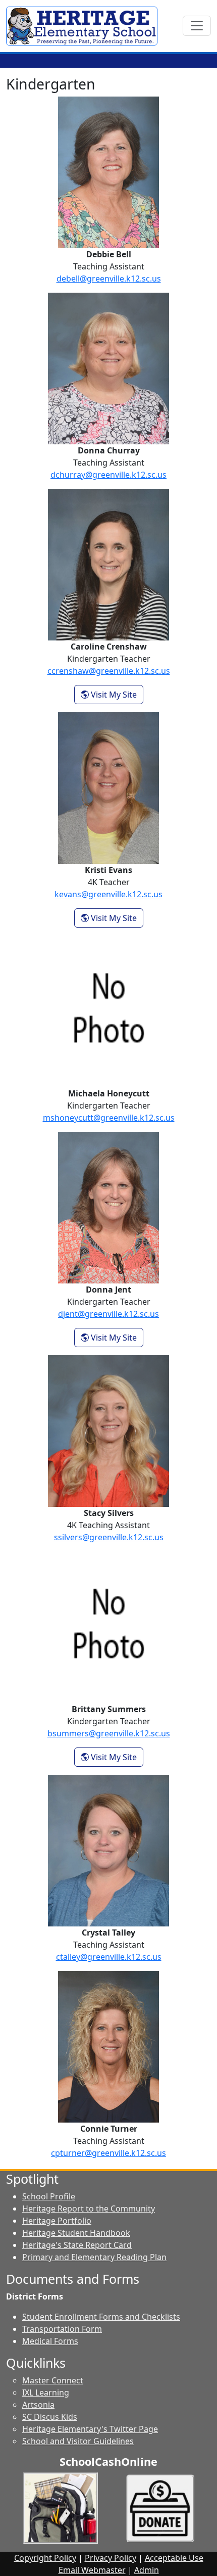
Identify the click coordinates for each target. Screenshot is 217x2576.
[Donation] (160, 2507)
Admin (147, 2570)
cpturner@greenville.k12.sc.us (108, 2153)
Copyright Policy (45, 2558)
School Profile (49, 2196)
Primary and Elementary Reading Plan (94, 2257)
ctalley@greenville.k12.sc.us (109, 1957)
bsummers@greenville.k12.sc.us (109, 1733)
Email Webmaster (92, 2570)
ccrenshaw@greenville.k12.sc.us (109, 671)
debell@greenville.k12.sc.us (109, 279)
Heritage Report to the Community (89, 2209)
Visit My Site (116, 694)
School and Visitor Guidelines (78, 2441)
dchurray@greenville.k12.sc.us (108, 475)
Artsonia (38, 2405)
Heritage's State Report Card (77, 2245)
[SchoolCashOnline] (61, 2507)
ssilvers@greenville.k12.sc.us (109, 1537)
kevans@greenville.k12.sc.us (108, 894)
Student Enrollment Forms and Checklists (101, 2317)
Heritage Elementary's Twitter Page (90, 2429)
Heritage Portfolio (57, 2221)
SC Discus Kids (50, 2417)
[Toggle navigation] (197, 26)
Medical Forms (50, 2341)
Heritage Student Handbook (76, 2233)
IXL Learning (46, 2393)
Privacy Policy (111, 2558)
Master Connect (53, 2380)
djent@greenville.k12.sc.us (108, 1314)
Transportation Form (62, 2329)
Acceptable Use (174, 2558)
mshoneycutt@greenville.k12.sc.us (109, 1118)
